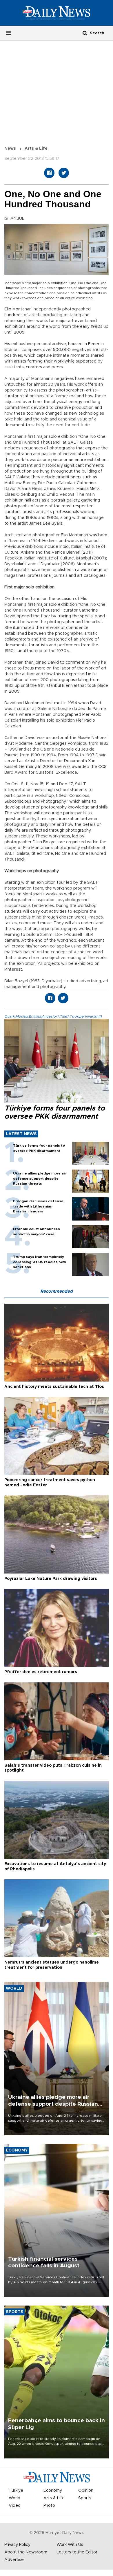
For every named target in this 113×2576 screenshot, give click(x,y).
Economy (53, 2491)
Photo (49, 2506)
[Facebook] (49, 173)
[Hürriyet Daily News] (57, 13)
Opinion (86, 2491)
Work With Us (70, 2545)
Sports (85, 2498)
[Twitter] (64, 173)
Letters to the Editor (77, 2552)
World (14, 2498)
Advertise (14, 2560)
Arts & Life (36, 149)
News (10, 149)
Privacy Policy (17, 2545)
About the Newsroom (26, 2552)
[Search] (85, 33)
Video (15, 2506)
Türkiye (16, 2491)
